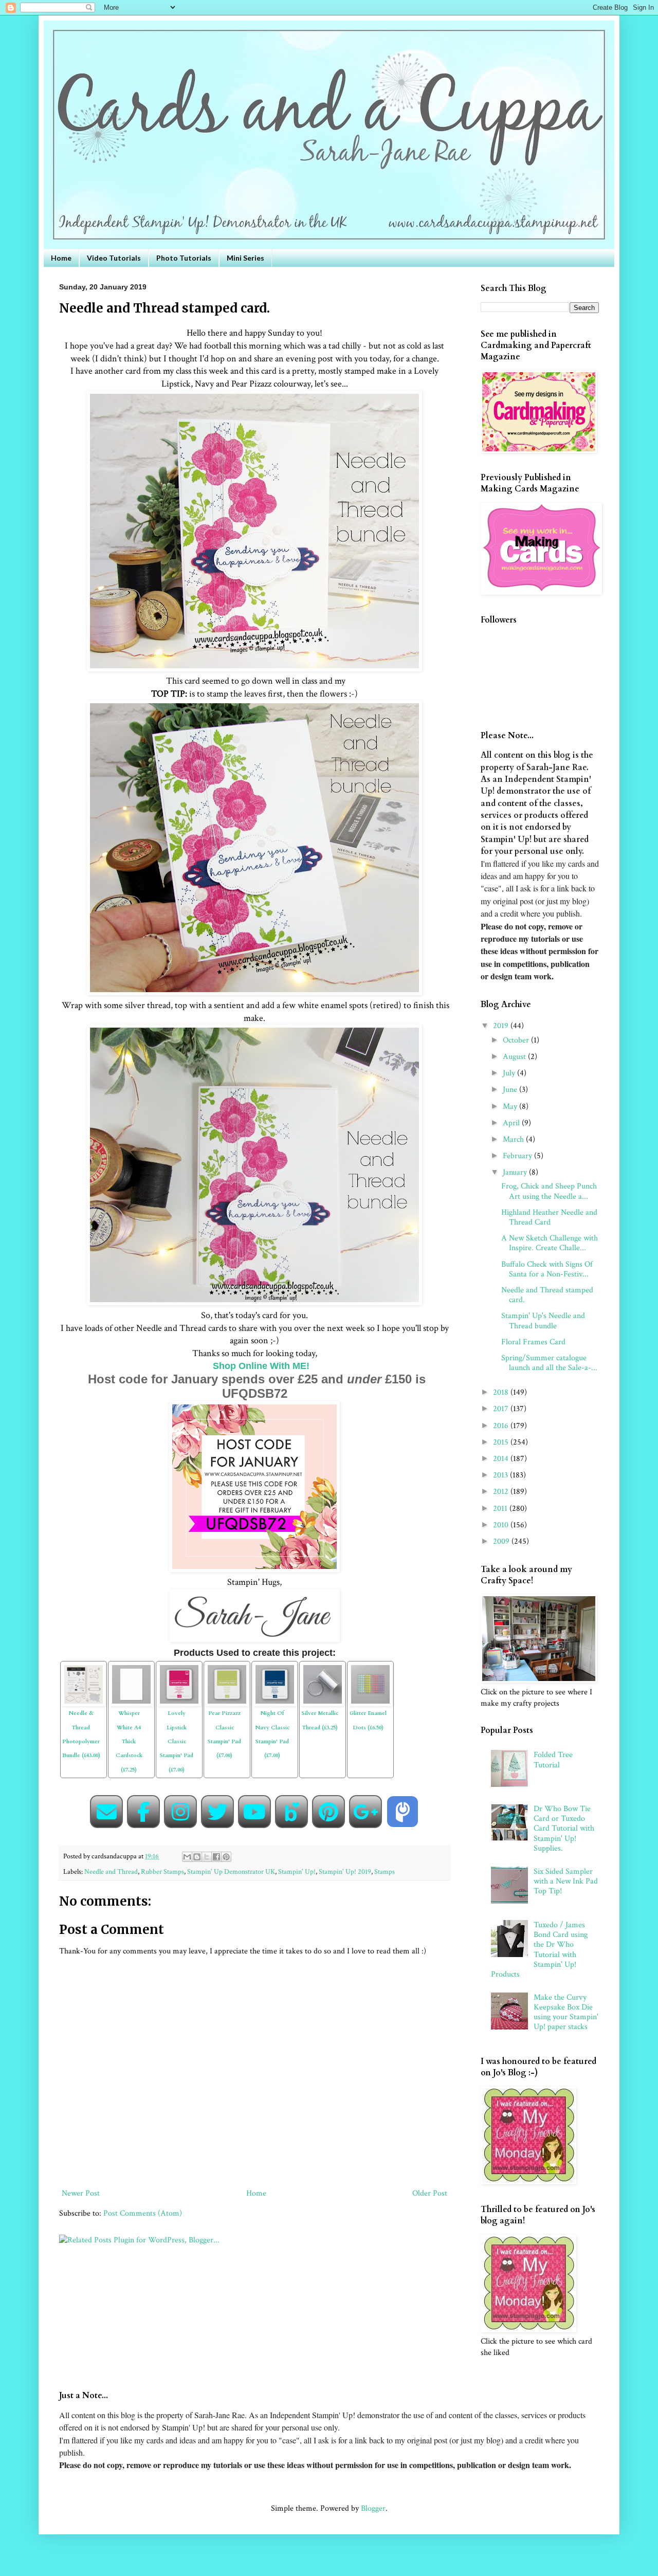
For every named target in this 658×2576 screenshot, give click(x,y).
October (517, 1040)
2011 (501, 1509)
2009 (502, 1541)
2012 (502, 1492)
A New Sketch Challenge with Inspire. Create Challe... (550, 1243)
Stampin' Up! (297, 1871)
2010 (502, 1525)
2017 (502, 1409)
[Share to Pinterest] (226, 1857)
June (511, 1090)
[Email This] (187, 1857)
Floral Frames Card (533, 1342)
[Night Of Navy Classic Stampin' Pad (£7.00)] (275, 1669)
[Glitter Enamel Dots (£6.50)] (370, 1669)
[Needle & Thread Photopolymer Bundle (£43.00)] (84, 1669)
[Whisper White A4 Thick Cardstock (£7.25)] (131, 1669)
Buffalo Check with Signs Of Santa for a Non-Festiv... (547, 1269)
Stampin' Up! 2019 (345, 1871)
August (515, 1057)
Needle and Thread (111, 1871)
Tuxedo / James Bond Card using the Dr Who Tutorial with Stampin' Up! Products (539, 1950)
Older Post (430, 2193)
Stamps (385, 1871)
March (514, 1139)
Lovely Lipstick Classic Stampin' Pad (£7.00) (177, 1741)
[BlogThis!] (197, 1857)
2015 (502, 1442)
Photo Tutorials (184, 258)
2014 (502, 1459)
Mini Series (245, 258)
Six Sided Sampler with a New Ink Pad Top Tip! (566, 1881)
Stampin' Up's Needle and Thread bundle (543, 1321)
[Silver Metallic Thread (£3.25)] (323, 1669)
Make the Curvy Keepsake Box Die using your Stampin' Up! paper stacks (566, 2012)
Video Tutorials (114, 258)
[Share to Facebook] (216, 1857)
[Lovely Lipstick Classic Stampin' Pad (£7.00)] (179, 1669)
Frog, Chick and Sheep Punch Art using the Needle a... (549, 1191)
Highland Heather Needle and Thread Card (549, 1217)
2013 (501, 1475)
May (511, 1107)
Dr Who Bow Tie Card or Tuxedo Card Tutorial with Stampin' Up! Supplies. (564, 1829)
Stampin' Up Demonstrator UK (231, 1871)
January (516, 1172)
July (510, 1073)
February (518, 1156)
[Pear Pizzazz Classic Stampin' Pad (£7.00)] (227, 1669)
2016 (502, 1426)
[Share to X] (207, 1857)
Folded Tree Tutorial (553, 1760)
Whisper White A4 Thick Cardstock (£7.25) (129, 1741)
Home (61, 258)
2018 (502, 1392)
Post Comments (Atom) (143, 2213)
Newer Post (81, 2193)
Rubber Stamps (162, 1871)
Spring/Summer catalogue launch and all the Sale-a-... (549, 1363)
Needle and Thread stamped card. (547, 1295)
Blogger (373, 2508)
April (512, 1123)
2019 (502, 1026)
